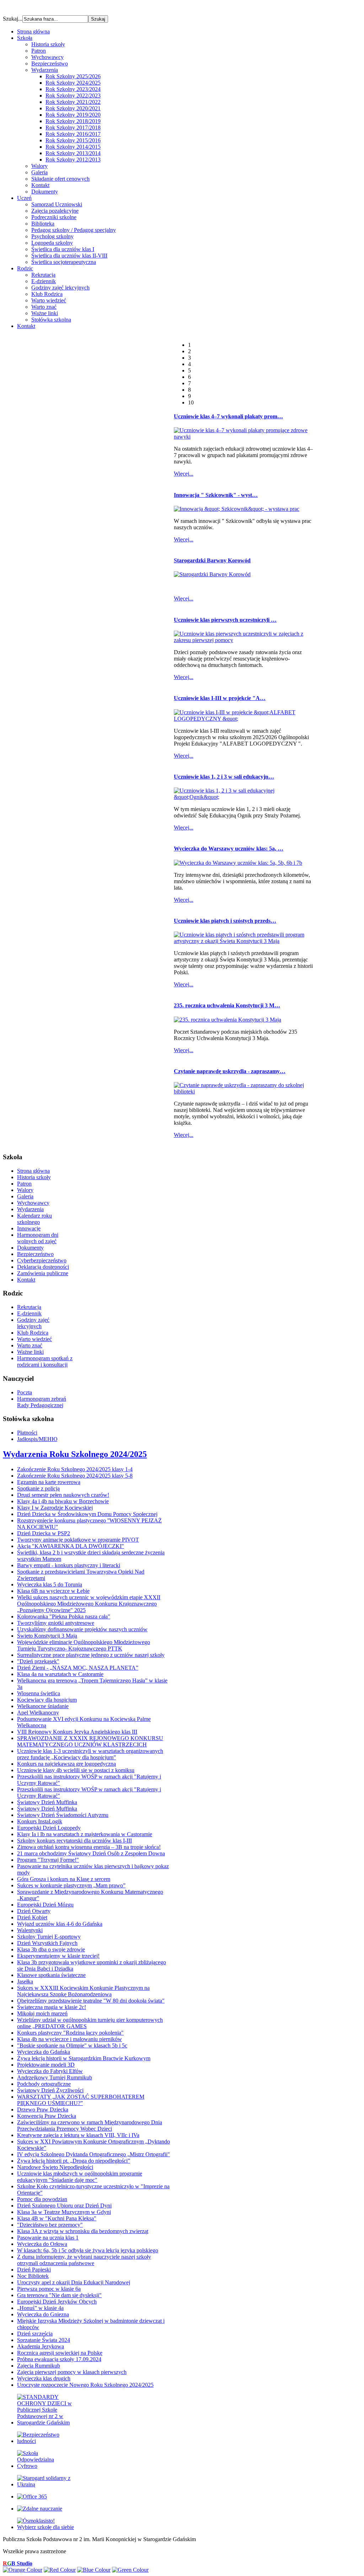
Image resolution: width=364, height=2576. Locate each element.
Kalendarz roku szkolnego (34, 1219)
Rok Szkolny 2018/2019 (73, 121)
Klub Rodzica (47, 294)
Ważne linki (45, 313)
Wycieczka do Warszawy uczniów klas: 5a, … (229, 849)
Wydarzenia (45, 70)
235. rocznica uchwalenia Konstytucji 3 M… (227, 1005)
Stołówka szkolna (51, 320)
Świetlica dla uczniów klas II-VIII (69, 256)
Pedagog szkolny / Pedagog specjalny (74, 230)
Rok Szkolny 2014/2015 (73, 147)
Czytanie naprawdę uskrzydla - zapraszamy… (230, 1071)
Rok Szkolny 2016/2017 (73, 134)
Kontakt (40, 185)
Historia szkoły (48, 44)
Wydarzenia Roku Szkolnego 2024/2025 (75, 1454)
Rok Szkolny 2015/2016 (73, 140)
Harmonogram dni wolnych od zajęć (38, 1238)
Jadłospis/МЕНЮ (37, 1439)
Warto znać (44, 307)
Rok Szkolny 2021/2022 (73, 102)
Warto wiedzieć (49, 300)
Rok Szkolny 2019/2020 (73, 115)
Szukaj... (13, 19)
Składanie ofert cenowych (60, 179)
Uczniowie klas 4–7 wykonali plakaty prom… (228, 416)
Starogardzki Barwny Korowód (212, 560)
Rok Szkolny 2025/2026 (73, 76)
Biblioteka (43, 224)
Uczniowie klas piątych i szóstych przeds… (225, 921)
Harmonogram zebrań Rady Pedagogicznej (42, 1402)
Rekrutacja (43, 275)
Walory (39, 166)
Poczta (25, 1392)
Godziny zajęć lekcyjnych (60, 288)
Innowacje (29, 1228)
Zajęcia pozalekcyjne (55, 211)
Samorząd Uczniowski (57, 204)
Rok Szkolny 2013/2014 (73, 153)
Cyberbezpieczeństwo (42, 1260)
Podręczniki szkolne (54, 217)
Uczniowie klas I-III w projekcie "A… (220, 698)
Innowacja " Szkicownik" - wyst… (216, 495)
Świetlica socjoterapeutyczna (64, 262)
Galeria (39, 172)
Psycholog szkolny (52, 236)
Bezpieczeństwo (50, 63)
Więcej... (184, 474)
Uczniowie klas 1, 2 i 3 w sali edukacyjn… (224, 777)
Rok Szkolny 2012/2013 (73, 160)
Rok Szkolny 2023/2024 (73, 89)
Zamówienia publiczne (43, 1273)
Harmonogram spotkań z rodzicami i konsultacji (45, 1361)
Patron (39, 51)
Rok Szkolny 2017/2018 (73, 128)
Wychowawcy (47, 57)
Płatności (27, 1433)
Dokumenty (45, 192)
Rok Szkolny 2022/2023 (73, 96)
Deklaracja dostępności (43, 1267)
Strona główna (33, 1171)
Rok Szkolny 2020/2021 (73, 108)
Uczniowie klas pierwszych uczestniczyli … (225, 620)
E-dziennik (44, 281)
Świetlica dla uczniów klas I (63, 249)
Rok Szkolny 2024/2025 (73, 83)
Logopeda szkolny (52, 243)
